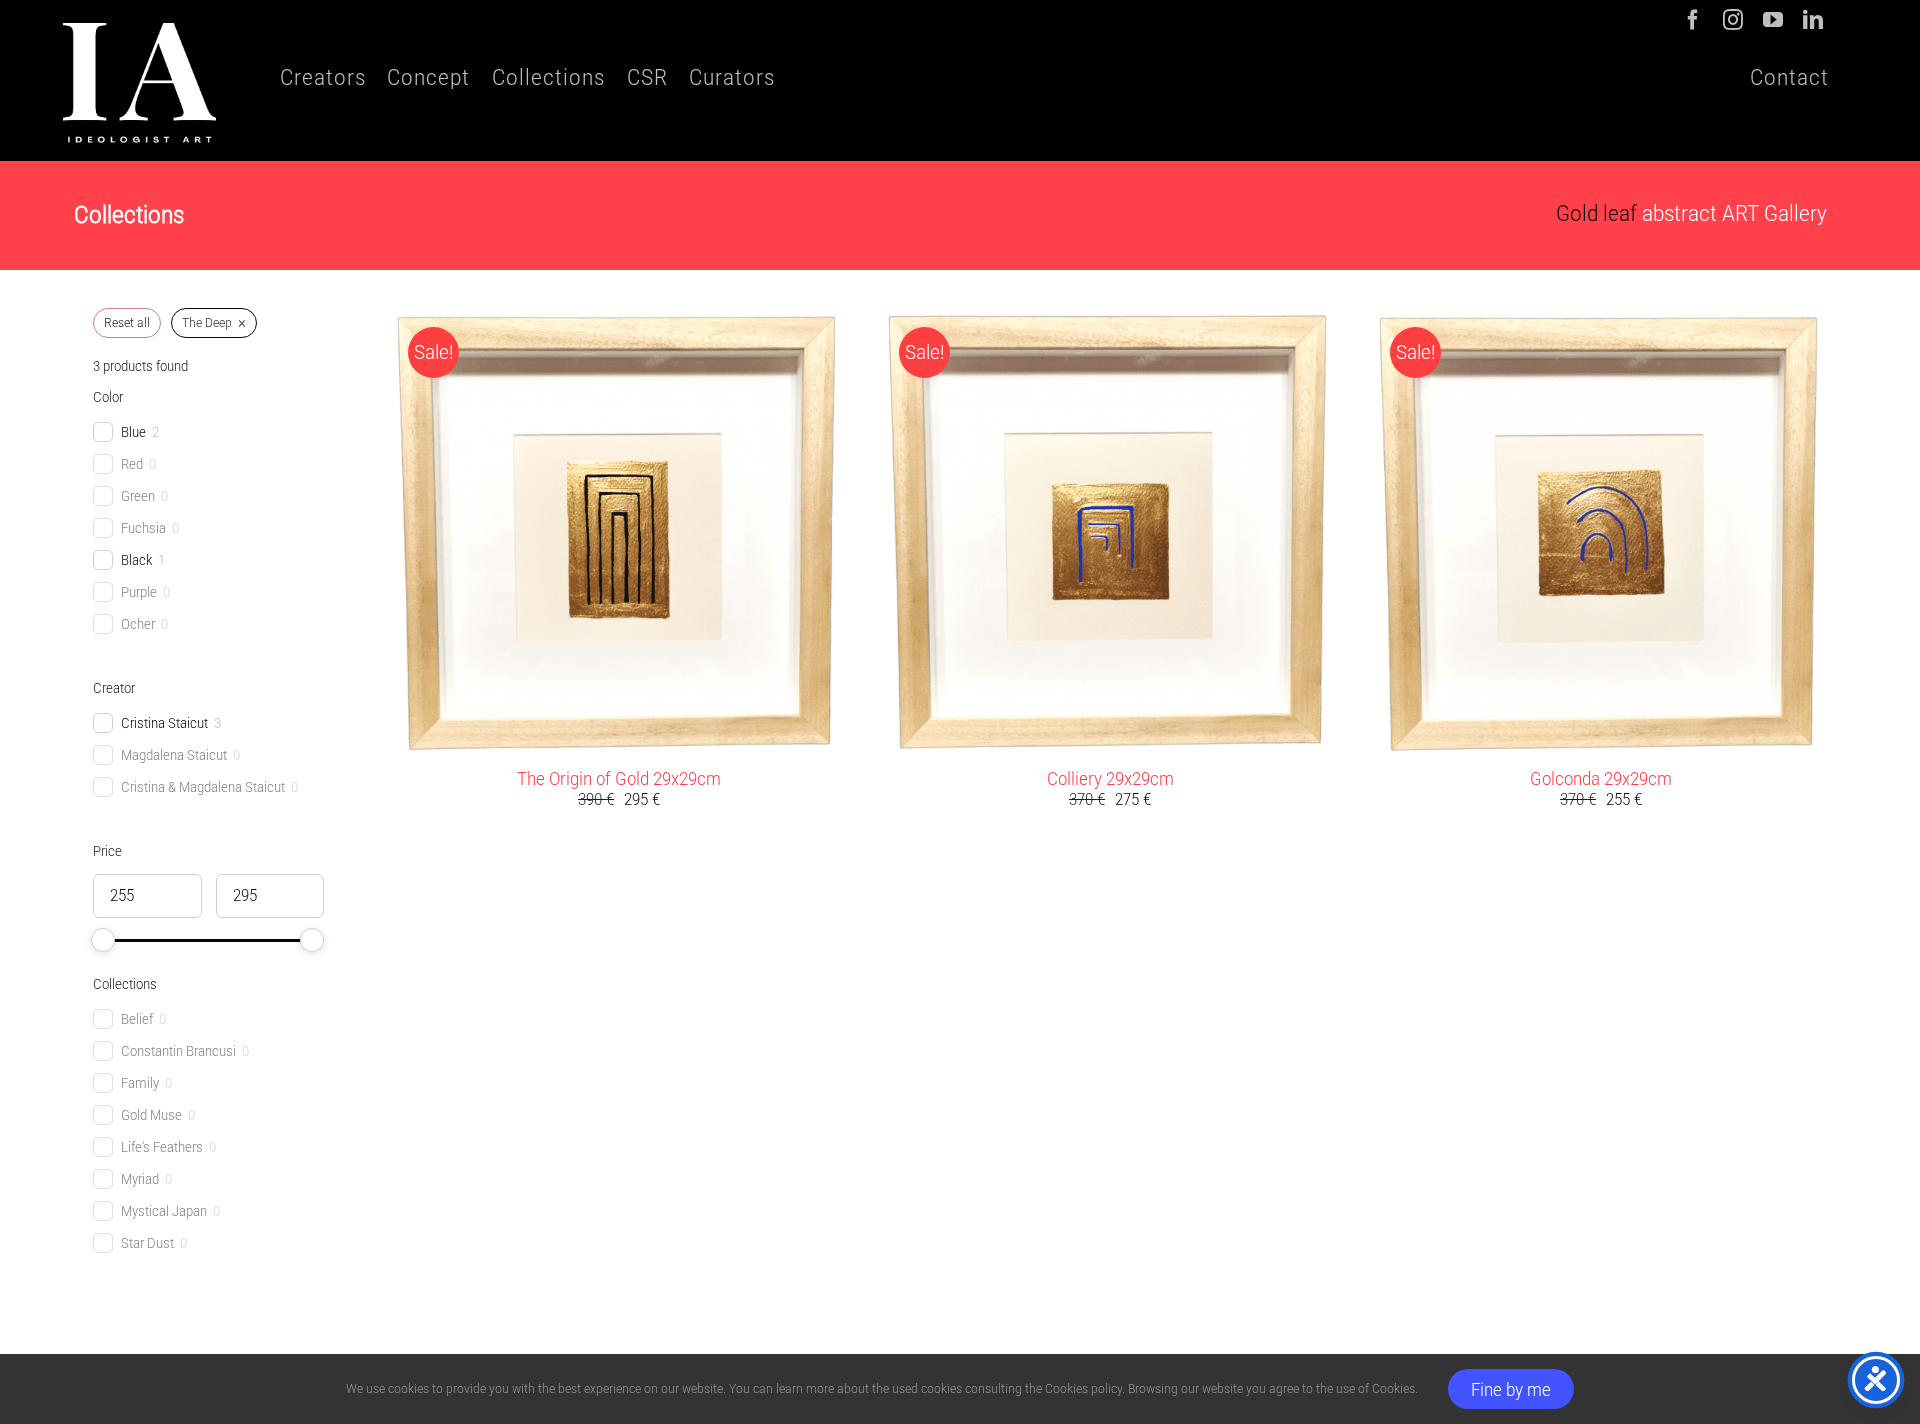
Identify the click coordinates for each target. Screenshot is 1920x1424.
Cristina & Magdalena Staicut (203, 787)
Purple (139, 592)
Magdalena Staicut (174, 755)
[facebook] (1693, 20)
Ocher (138, 624)
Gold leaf (1596, 213)
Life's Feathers (162, 1147)
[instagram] (1733, 20)
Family (140, 1083)
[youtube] (1773, 20)
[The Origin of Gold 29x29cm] (618, 322)
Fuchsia (143, 528)
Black (136, 560)
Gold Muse (151, 1115)
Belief (137, 1019)
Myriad (140, 1179)
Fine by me (1511, 1389)
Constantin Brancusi (178, 1051)
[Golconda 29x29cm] (1600, 322)
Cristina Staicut (164, 723)
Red (132, 464)
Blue (133, 432)
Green (138, 496)
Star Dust (147, 1243)
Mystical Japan (164, 1211)
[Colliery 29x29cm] (1109, 322)
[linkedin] (1813, 20)
